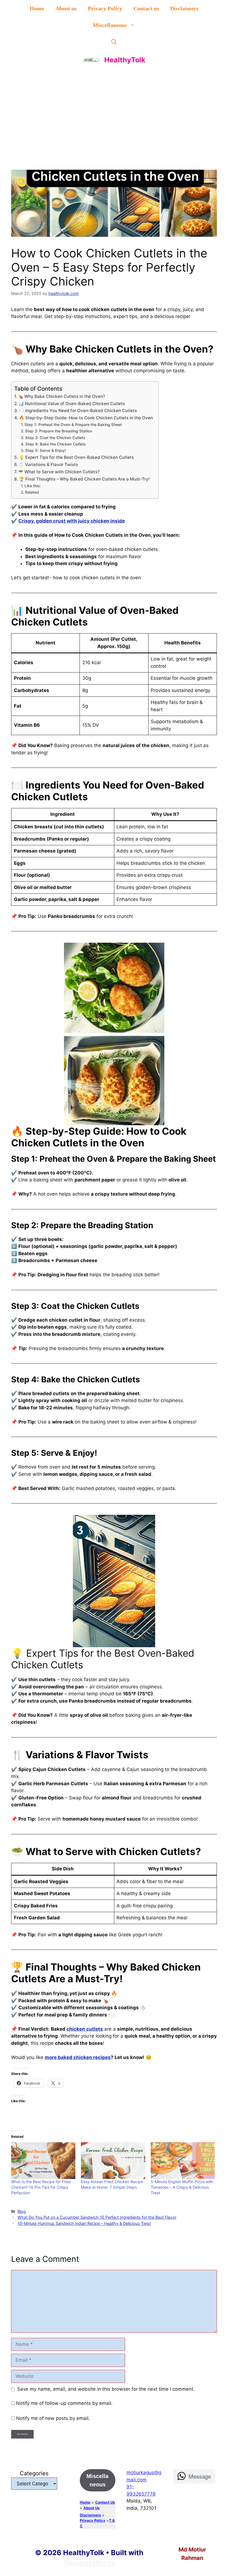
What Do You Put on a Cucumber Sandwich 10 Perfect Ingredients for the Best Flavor (97, 2217)
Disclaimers (184, 8)
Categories (34, 2473)
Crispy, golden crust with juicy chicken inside (72, 521)
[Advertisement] (114, 111)
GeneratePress (89, 2563)
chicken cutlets (85, 2029)
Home (37, 8)
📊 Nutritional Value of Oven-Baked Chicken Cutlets (72, 404)
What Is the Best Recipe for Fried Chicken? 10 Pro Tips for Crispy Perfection (41, 2187)
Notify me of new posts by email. (53, 2418)
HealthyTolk (125, 60)
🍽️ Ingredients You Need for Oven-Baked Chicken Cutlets (78, 411)
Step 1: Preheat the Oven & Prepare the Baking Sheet (73, 425)
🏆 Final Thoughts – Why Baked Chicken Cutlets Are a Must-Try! (84, 479)
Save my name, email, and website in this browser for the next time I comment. (106, 2389)
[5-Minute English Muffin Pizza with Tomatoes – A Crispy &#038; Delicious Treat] (183, 2161)
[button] (114, 42)
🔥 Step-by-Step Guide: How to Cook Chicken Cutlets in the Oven (86, 418)
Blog (22, 2211)
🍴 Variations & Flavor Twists (48, 465)
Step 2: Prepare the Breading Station (59, 431)
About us (66, 8)
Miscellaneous (110, 25)
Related (32, 492)
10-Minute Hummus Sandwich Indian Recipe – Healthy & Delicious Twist (84, 2223)
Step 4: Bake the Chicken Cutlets (55, 444)
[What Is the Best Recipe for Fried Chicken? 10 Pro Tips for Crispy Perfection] (43, 2161)
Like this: (33, 486)
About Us (91, 2508)
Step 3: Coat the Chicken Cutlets (55, 438)
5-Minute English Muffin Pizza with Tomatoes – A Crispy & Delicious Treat (182, 2187)
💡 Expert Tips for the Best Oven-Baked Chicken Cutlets (76, 457)
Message (200, 2476)
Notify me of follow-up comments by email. (64, 2403)
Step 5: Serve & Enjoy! (46, 450)
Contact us (146, 8)
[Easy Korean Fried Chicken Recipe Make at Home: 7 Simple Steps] (113, 2161)
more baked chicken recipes (78, 2057)
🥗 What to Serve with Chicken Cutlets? (59, 472)
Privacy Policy (105, 8)
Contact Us (105, 2502)
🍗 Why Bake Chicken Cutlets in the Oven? (61, 396)
